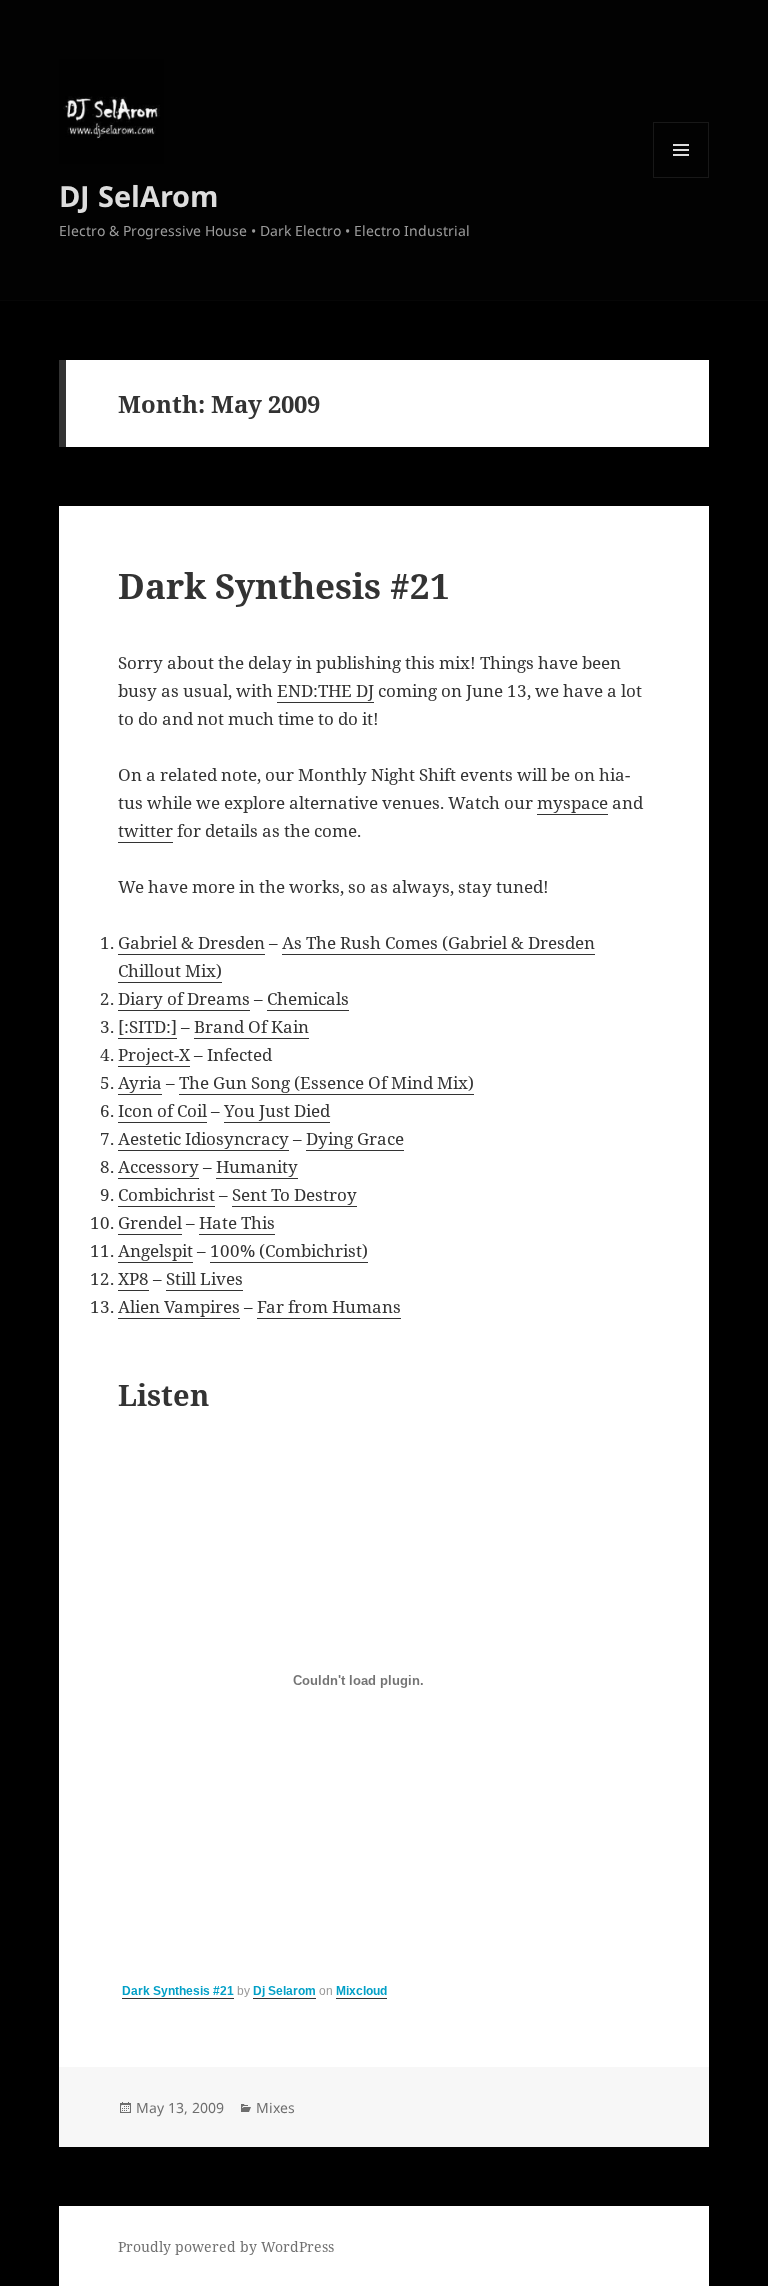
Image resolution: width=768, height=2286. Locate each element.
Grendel (150, 1222)
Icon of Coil (162, 1110)
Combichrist (166, 1194)
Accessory (158, 1166)
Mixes (275, 2107)
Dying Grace (355, 1138)
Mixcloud (361, 1991)
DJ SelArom (138, 195)
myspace (572, 802)
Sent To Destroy (294, 1194)
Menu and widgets (681, 177)
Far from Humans (329, 1306)
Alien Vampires (179, 1306)
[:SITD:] (147, 1026)
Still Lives (204, 1278)
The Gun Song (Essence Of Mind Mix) (326, 1082)
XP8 (133, 1278)
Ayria (140, 1082)
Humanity (257, 1166)
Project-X (154, 1054)
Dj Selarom (284, 1991)
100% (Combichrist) (289, 1250)
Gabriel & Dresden (191, 942)
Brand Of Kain (251, 1026)
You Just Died (277, 1110)
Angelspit (155, 1250)
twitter (145, 830)
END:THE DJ (325, 690)
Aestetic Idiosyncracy (203, 1138)
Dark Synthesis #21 (284, 585)
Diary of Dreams (184, 998)
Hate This (237, 1222)
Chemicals (308, 998)
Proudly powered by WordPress (226, 2246)
